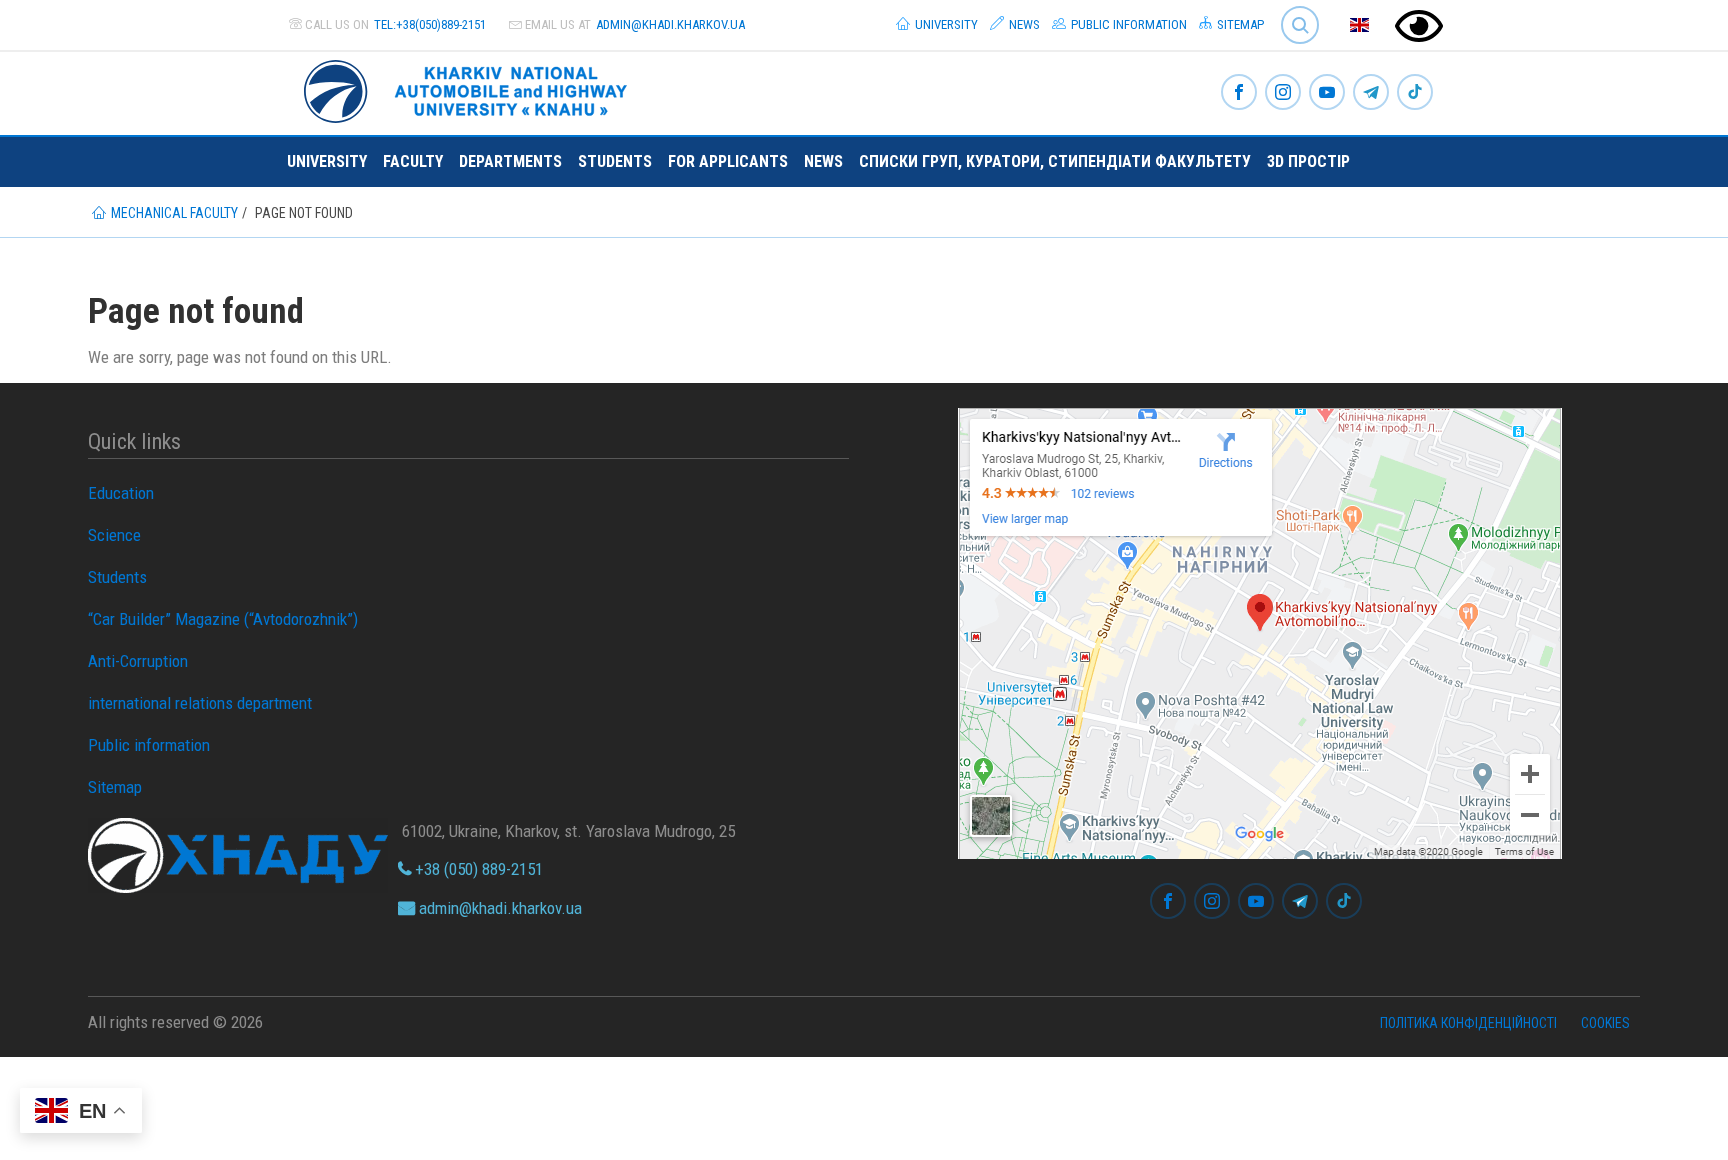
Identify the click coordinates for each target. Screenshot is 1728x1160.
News (1023, 24)
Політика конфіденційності (1468, 1023)
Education (121, 493)
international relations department (200, 703)
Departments (510, 161)
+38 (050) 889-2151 (477, 869)
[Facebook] (1239, 93)
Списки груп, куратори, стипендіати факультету (1055, 161)
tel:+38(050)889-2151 (430, 24)
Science (114, 535)
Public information (1127, 24)
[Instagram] (1283, 93)
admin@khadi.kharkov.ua (670, 24)
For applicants (728, 161)
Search (1291, 9)
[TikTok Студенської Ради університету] (1415, 93)
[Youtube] (1327, 93)
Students (615, 161)
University (945, 24)
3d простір (1308, 161)
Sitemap (1239, 24)
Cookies (1605, 1023)
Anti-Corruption (138, 661)
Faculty (413, 161)
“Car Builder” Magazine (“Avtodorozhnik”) (223, 619)
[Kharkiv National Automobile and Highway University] (468, 87)
